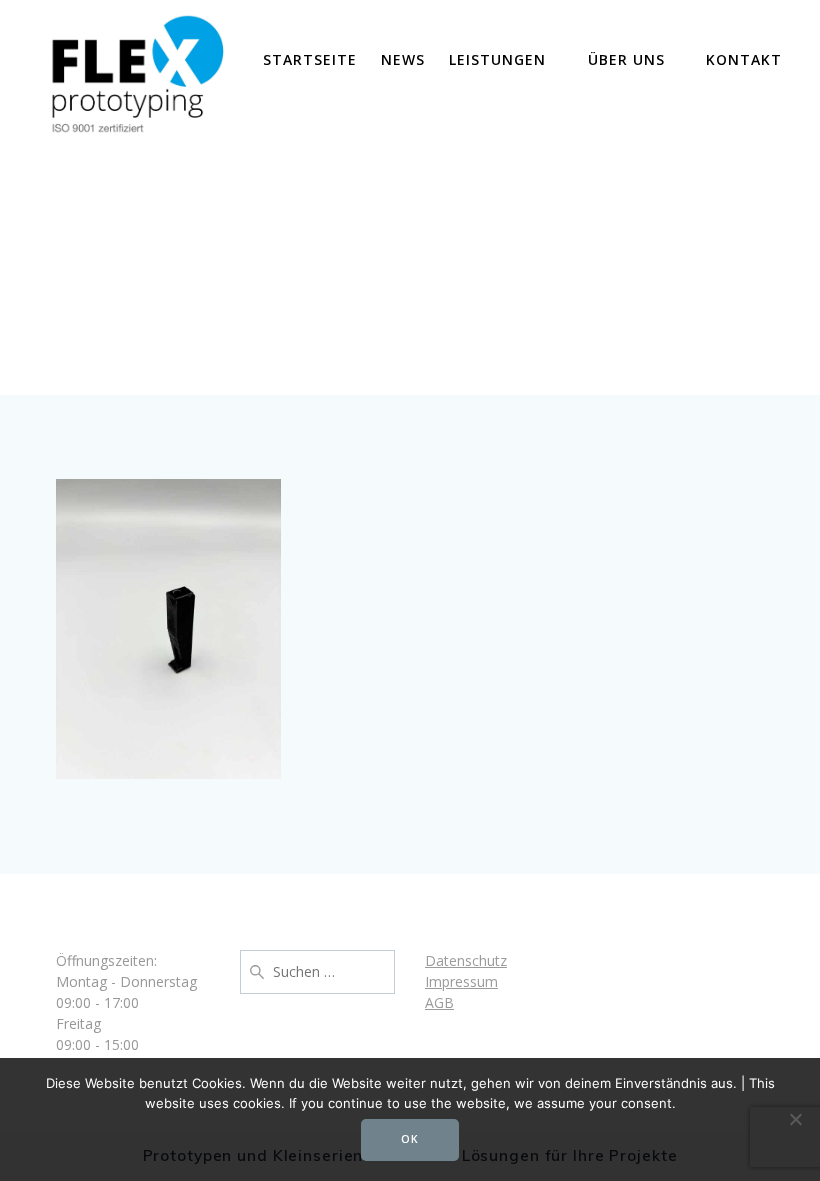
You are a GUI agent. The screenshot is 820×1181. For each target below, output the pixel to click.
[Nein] (795, 1119)
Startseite (310, 59)
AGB (439, 1002)
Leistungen (497, 59)
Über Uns (626, 59)
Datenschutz (466, 960)
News (403, 59)
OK (410, 1139)
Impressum (461, 981)
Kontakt (744, 59)
